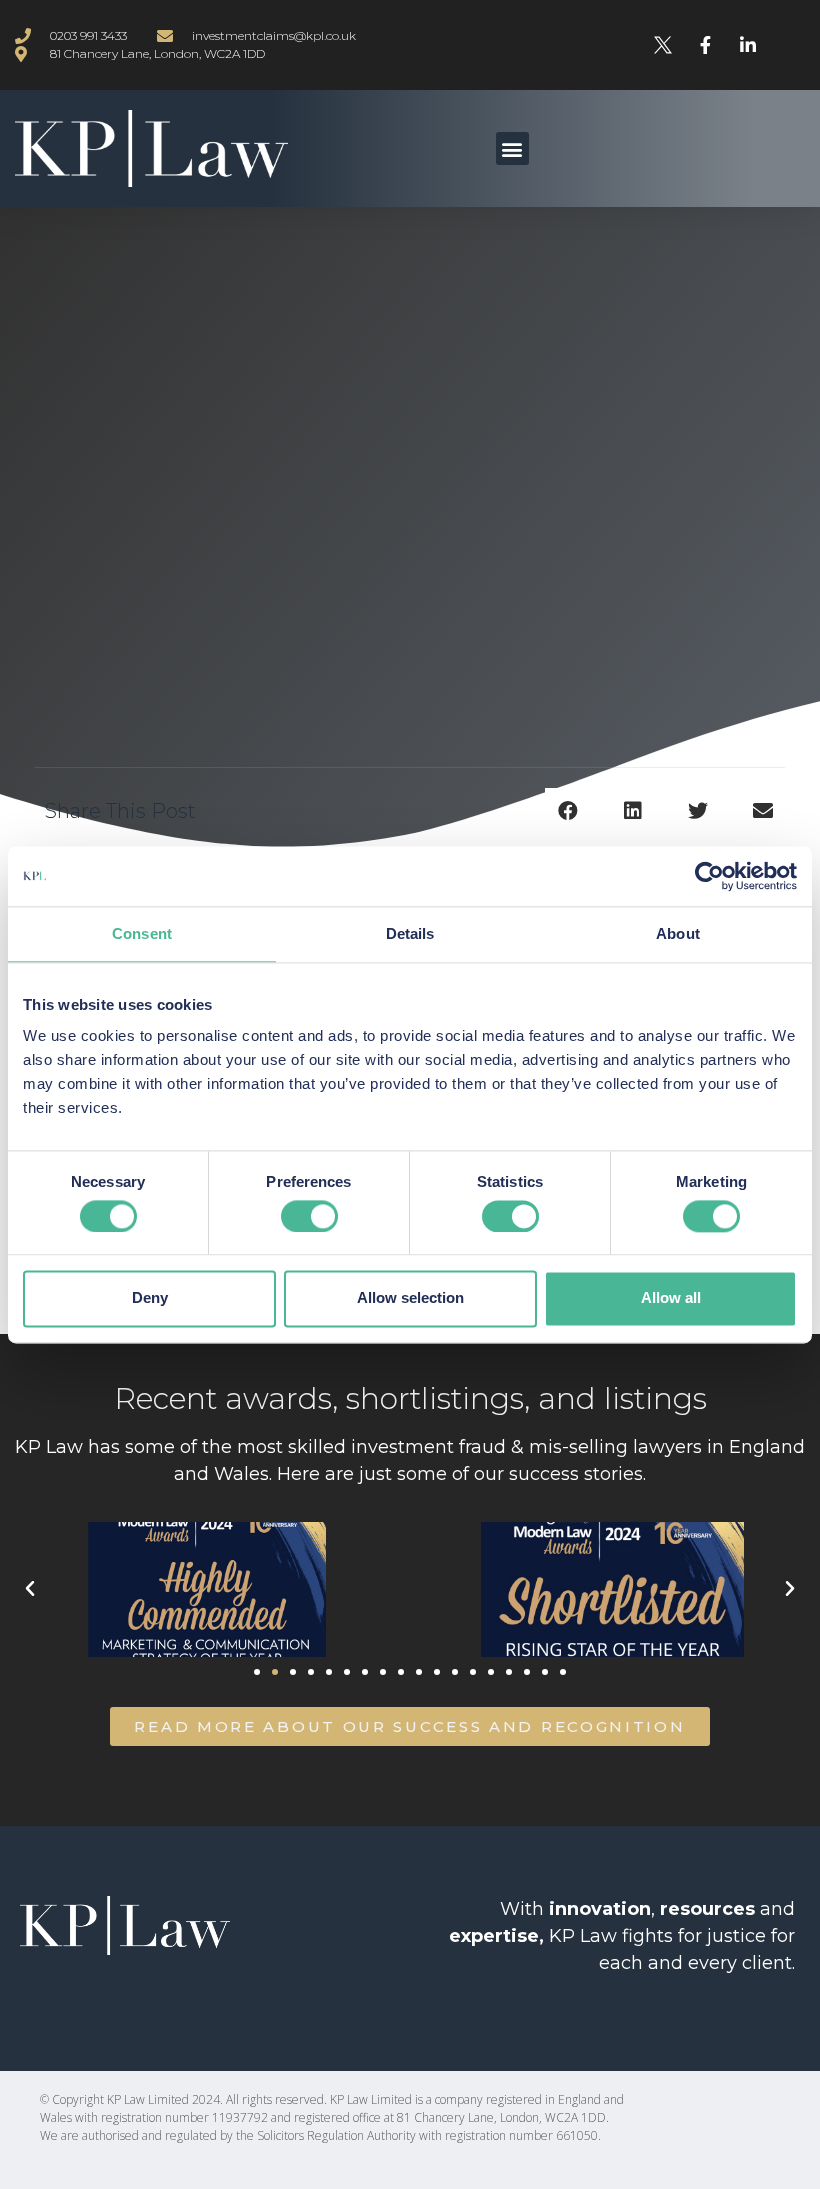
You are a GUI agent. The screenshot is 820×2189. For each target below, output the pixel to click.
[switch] (309, 1216)
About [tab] (678, 933)
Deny (150, 1298)
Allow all (671, 1298)
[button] (512, 148)
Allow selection (410, 1298)
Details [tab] (410, 933)
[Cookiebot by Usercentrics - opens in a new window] (709, 876)
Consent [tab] (142, 933)
